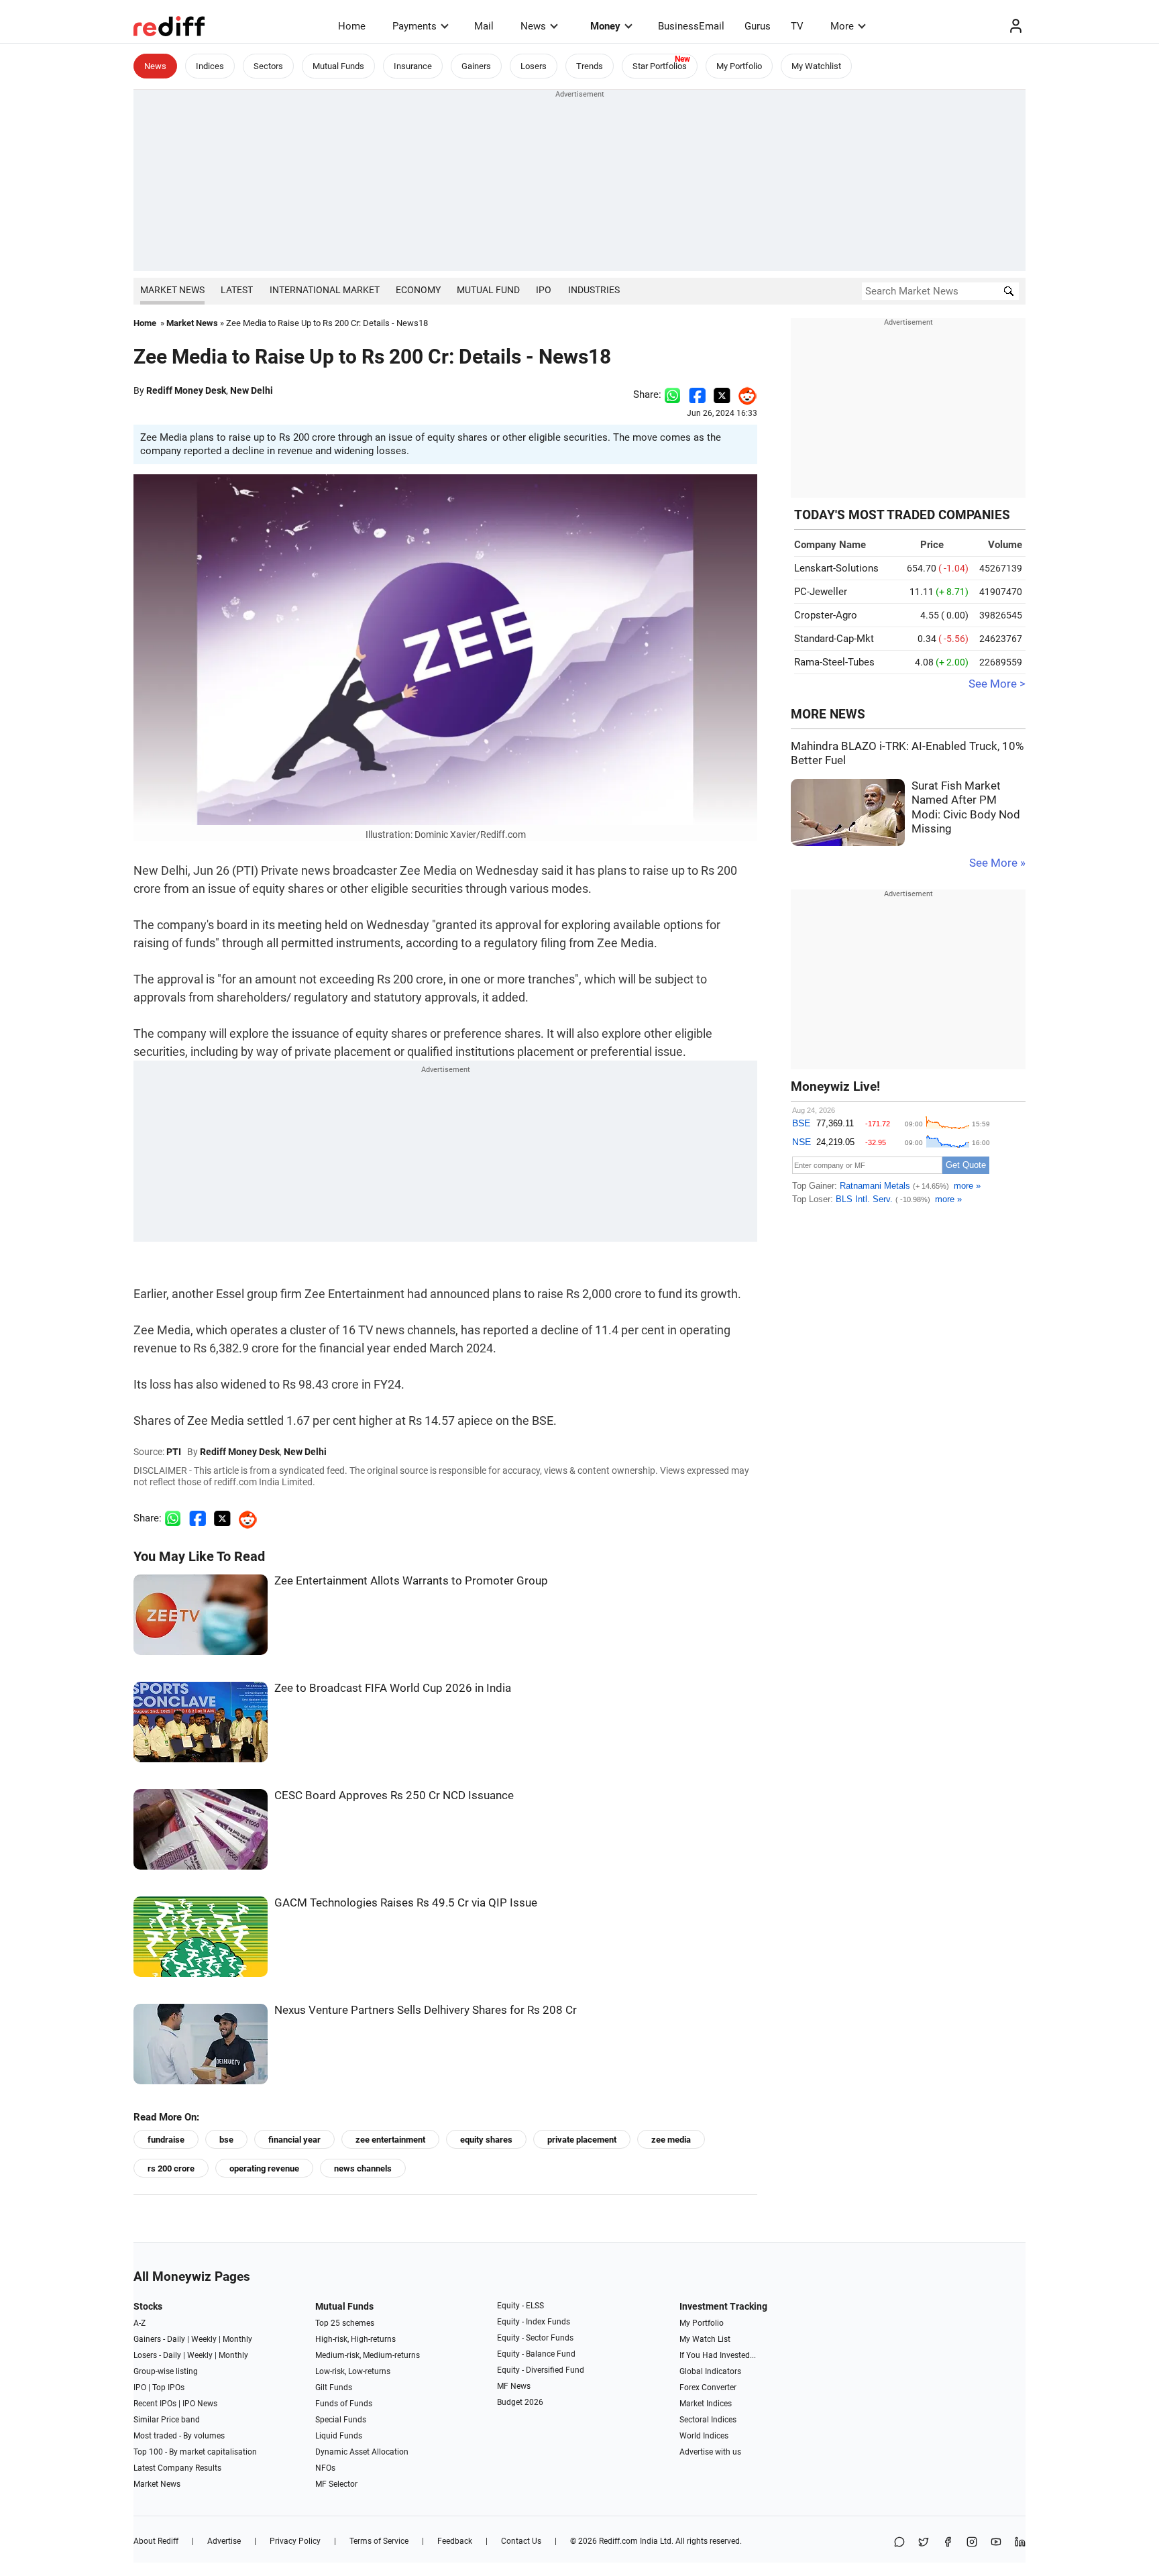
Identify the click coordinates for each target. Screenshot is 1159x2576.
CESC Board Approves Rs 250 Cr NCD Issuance (394, 1795)
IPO (544, 290)
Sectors (268, 66)
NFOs (325, 2468)
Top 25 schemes (345, 2323)
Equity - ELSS (520, 2306)
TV (797, 26)
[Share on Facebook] (697, 394)
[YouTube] (996, 2543)
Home (352, 26)
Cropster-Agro (826, 615)
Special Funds (341, 2420)
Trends (590, 66)
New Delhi (252, 390)
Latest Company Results (177, 2468)
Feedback (455, 2541)
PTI (174, 1452)
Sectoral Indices (708, 2420)
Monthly (237, 2339)
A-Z (140, 2323)
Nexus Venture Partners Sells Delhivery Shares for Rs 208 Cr (426, 2010)
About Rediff (156, 2541)
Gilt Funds (334, 2387)
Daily (176, 2339)
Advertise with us (710, 2452)
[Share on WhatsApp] (899, 2543)
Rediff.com (618, 2541)
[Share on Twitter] (722, 394)
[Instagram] (972, 2543)
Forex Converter (708, 2387)
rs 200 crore (171, 2168)
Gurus (758, 26)
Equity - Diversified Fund (541, 2370)
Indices (210, 66)
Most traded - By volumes (179, 2436)
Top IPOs (168, 2387)
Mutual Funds (338, 66)
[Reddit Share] (744, 394)
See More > (997, 684)
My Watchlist (816, 66)
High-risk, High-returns (355, 2339)
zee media (671, 2140)
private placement (582, 2140)
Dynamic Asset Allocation (362, 2452)
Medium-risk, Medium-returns (368, 2355)
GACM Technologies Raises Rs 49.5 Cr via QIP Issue (406, 1903)
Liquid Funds (339, 2436)
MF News (514, 2386)
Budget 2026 (520, 2402)
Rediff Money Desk (186, 390)
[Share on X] (924, 2543)
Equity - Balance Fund (536, 2354)
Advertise (224, 2541)
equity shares (486, 2140)
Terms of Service (379, 2541)
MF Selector (336, 2484)
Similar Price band (167, 2420)
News (533, 26)
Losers (534, 66)
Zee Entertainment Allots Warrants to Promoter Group (411, 1581)
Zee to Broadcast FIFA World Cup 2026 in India (393, 1688)
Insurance (413, 66)
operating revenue (264, 2168)
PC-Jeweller (821, 592)
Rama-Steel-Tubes (834, 662)
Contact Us (521, 2541)
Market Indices (706, 2404)
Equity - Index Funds (534, 2322)
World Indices (704, 2436)
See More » (997, 863)
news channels (363, 2168)
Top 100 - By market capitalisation (195, 2452)
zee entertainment (390, 2140)
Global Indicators (710, 2371)
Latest (237, 290)
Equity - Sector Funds (535, 2338)
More (842, 26)
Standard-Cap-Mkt (834, 639)
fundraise (166, 2140)
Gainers (476, 66)
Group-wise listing (166, 2371)
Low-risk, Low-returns (353, 2371)
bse (226, 2140)
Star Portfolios (660, 66)
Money (605, 26)
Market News (172, 290)
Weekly (204, 2339)
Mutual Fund (488, 290)
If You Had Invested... (718, 2355)
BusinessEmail (691, 26)
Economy (418, 290)
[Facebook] (948, 2543)
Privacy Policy (295, 2541)
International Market (325, 290)
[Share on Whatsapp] (672, 394)
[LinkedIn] (1020, 2543)
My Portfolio (739, 66)
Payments (415, 26)
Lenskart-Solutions (836, 568)
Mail (484, 26)
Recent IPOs (155, 2404)
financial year (294, 2140)
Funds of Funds (344, 2404)
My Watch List (705, 2339)
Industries (594, 290)
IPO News (200, 2404)
